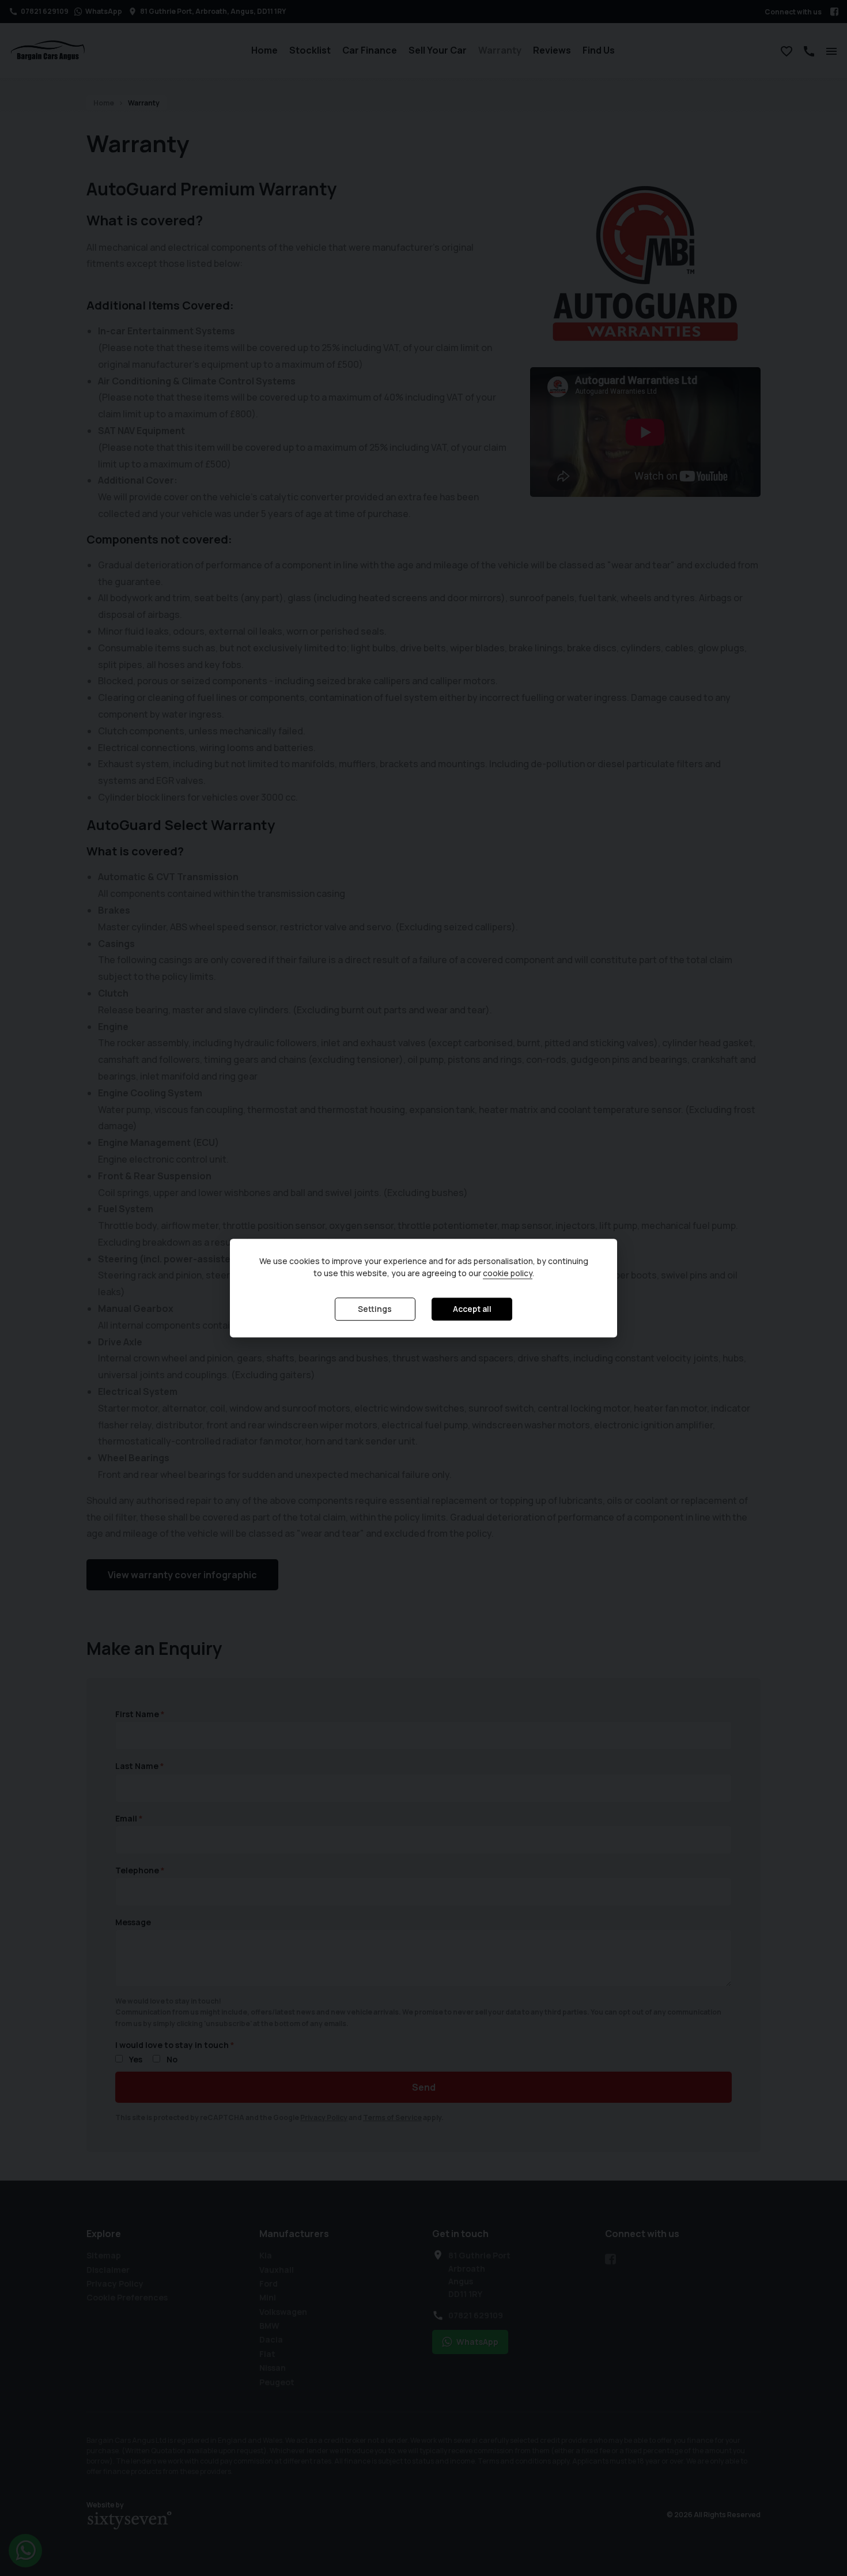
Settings (375, 1309)
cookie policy (508, 1274)
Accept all (472, 1309)
